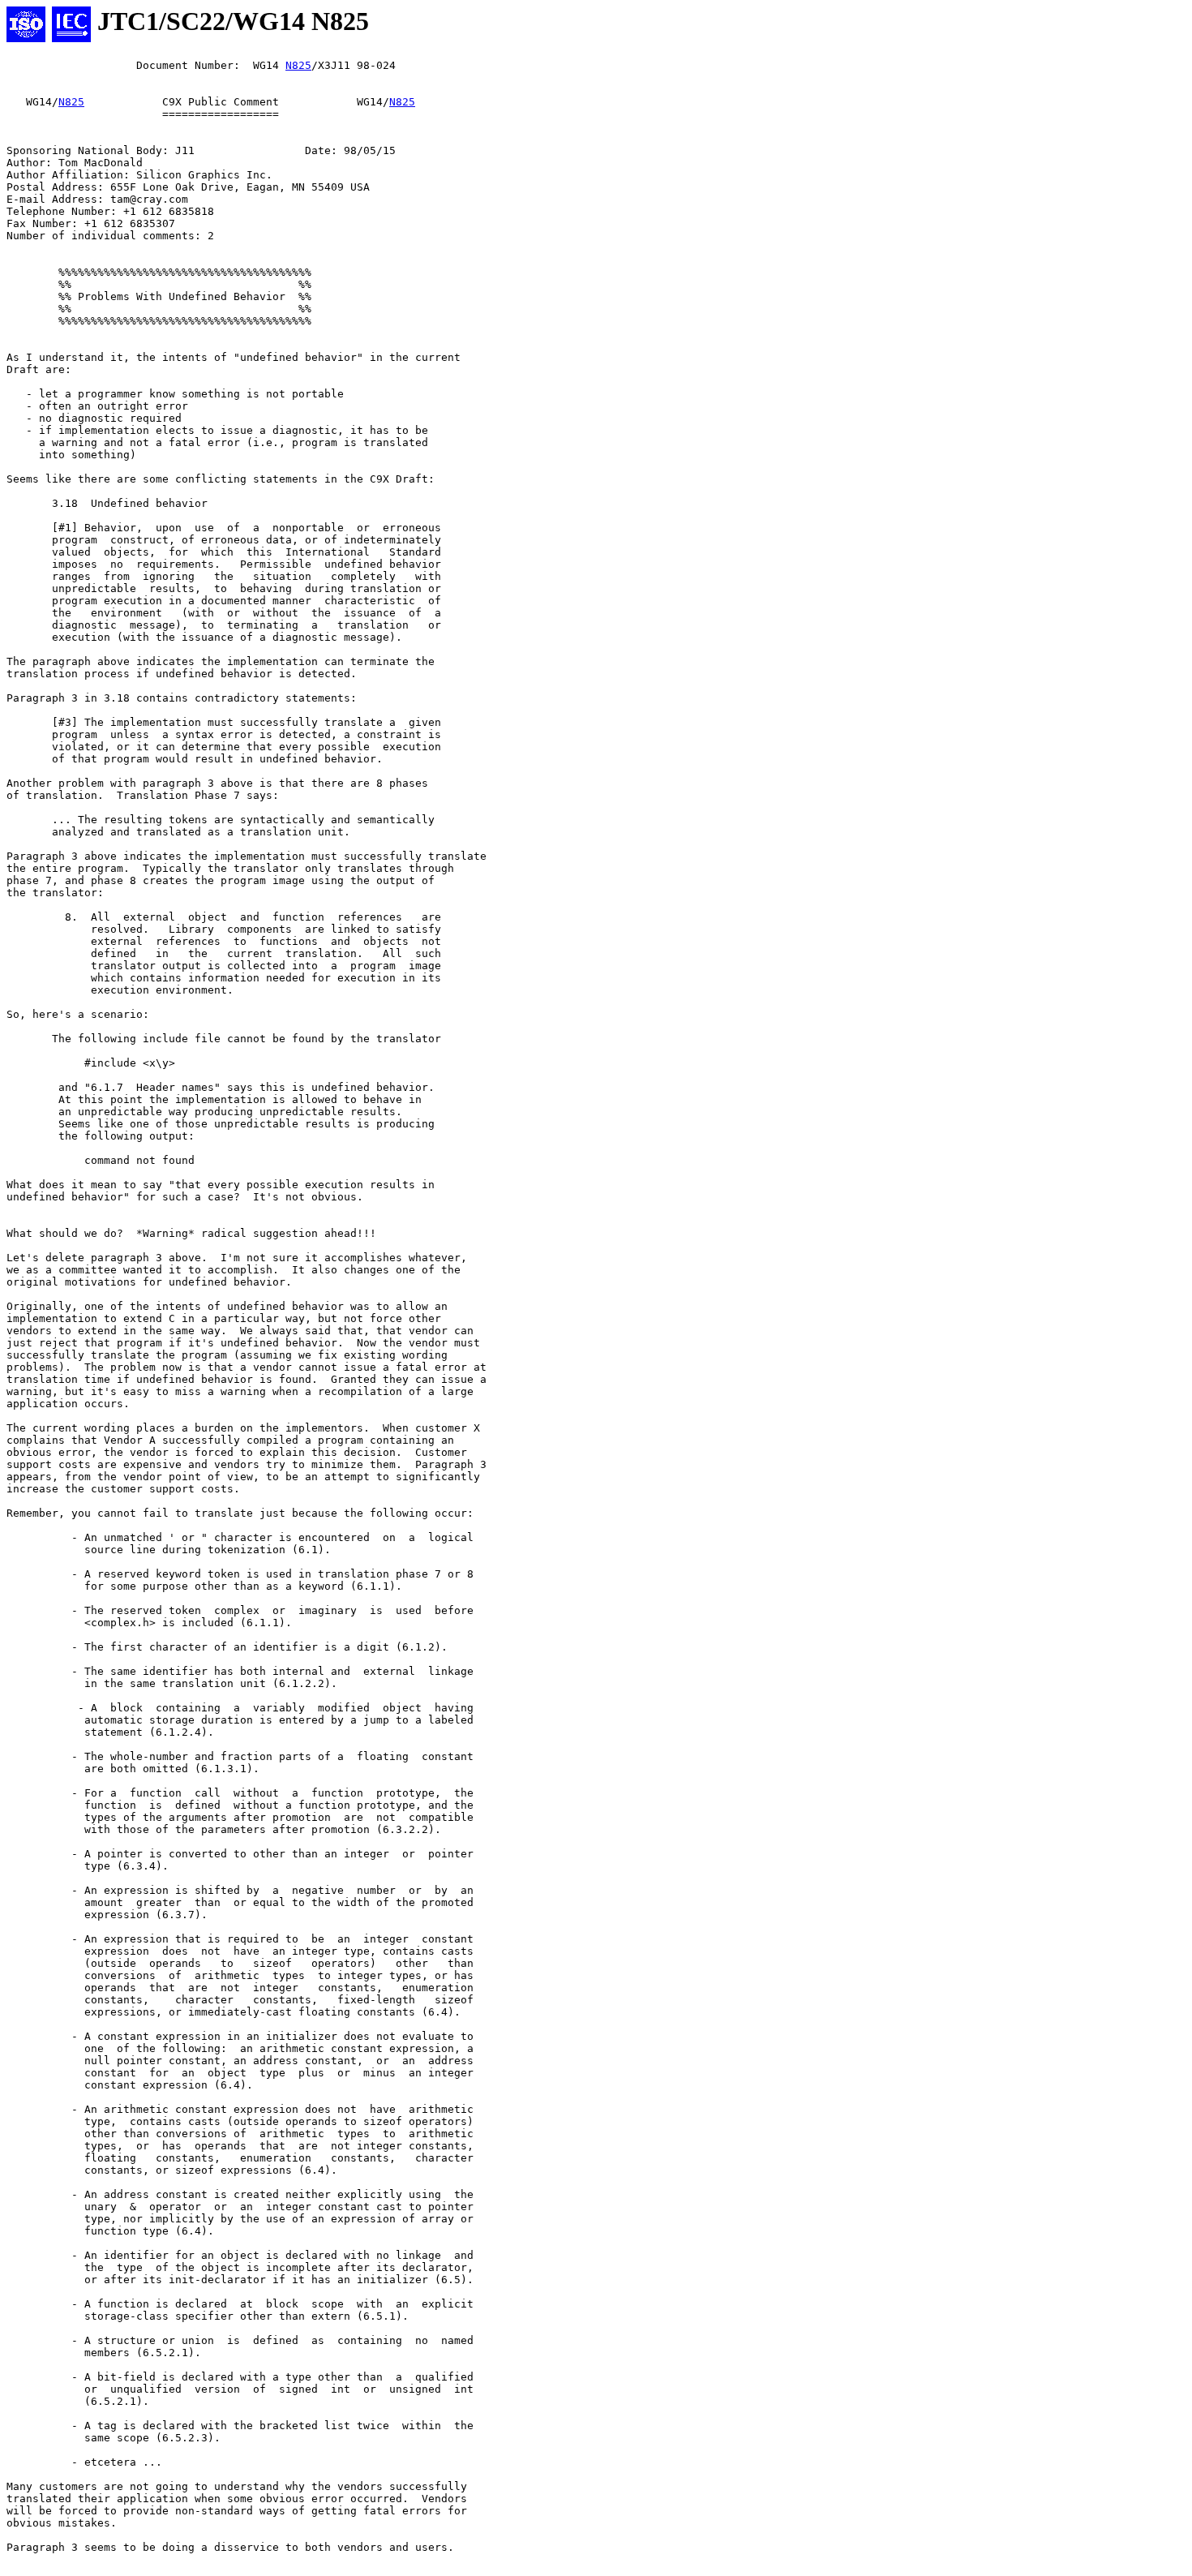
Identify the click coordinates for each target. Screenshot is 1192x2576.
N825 (298, 65)
